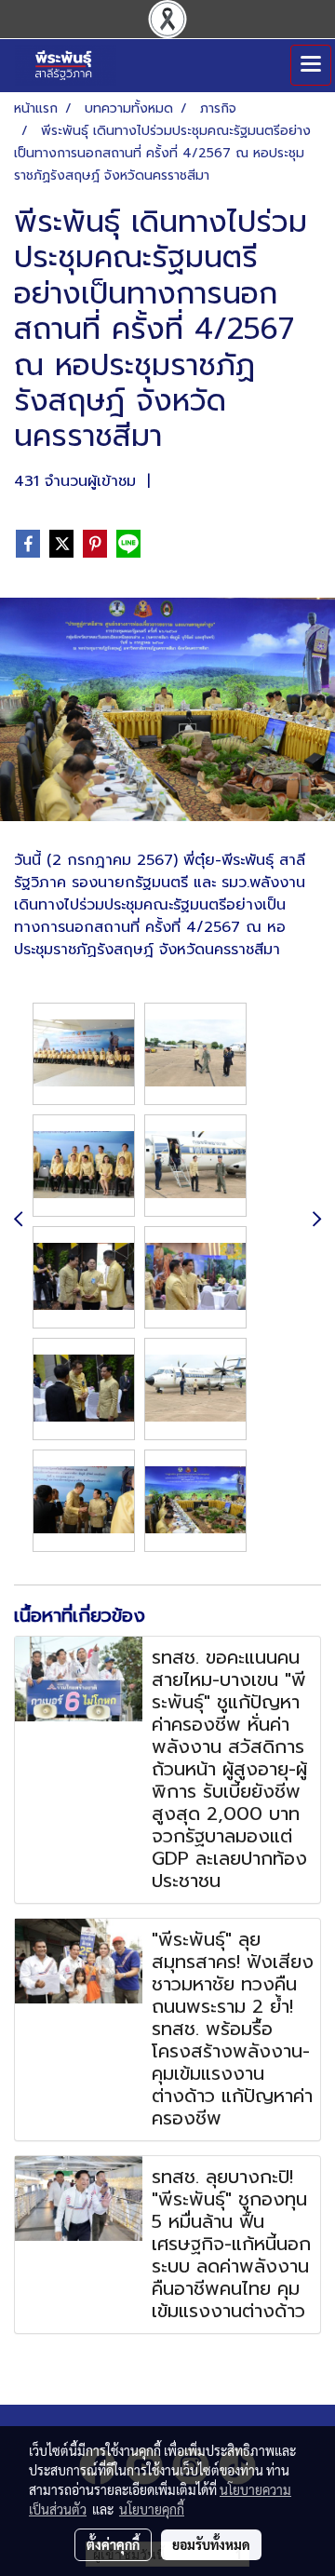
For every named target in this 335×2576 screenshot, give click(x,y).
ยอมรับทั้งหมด (211, 2544)
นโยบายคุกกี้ (152, 2509)
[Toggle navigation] (311, 65)
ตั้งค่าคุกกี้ (113, 2544)
